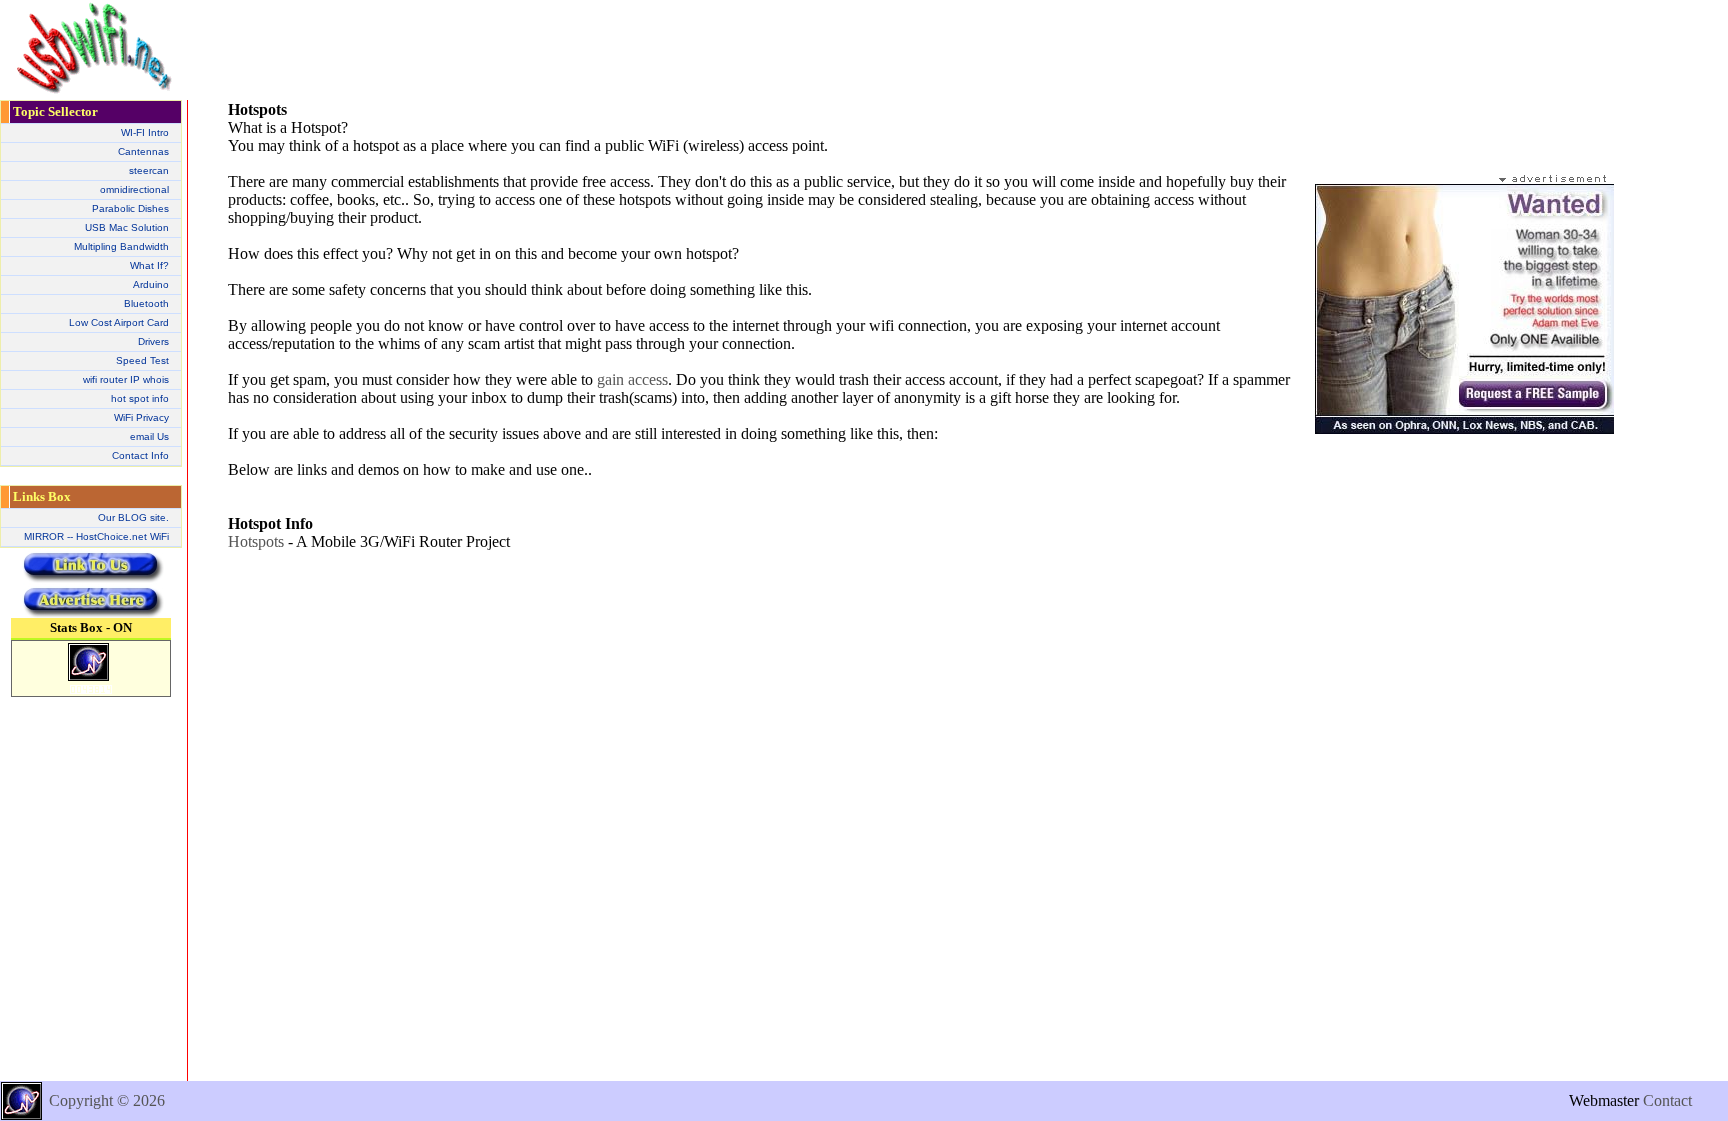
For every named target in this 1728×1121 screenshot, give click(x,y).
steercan (149, 170)
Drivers (153, 341)
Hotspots (256, 541)
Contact (1667, 1100)
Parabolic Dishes (130, 208)
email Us (149, 436)
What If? (149, 265)
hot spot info (140, 398)
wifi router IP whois (126, 379)
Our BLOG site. (133, 517)
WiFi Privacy (141, 417)
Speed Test (142, 360)
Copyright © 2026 (107, 1100)
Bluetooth (146, 303)
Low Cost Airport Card (119, 322)
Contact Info (140, 455)
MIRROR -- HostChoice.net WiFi (96, 536)
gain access (632, 379)
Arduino (151, 284)
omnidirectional (134, 189)
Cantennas (143, 151)
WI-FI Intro (145, 132)
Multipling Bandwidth (121, 246)
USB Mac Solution (127, 227)
